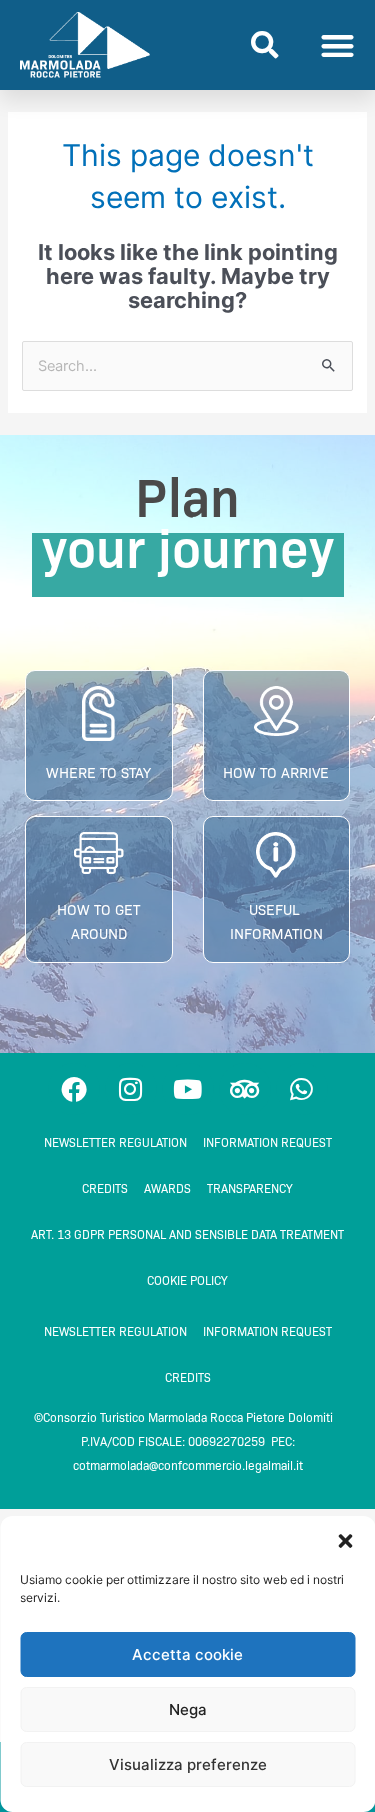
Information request (267, 1142)
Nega (188, 1709)
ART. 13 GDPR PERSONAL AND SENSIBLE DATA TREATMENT (187, 1234)
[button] (345, 1541)
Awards (167, 1188)
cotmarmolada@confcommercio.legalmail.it (188, 1465)
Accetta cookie (187, 1654)
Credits (105, 1188)
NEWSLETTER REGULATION (115, 1142)
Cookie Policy (187, 1280)
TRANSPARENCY (250, 1188)
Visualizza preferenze (188, 1764)
